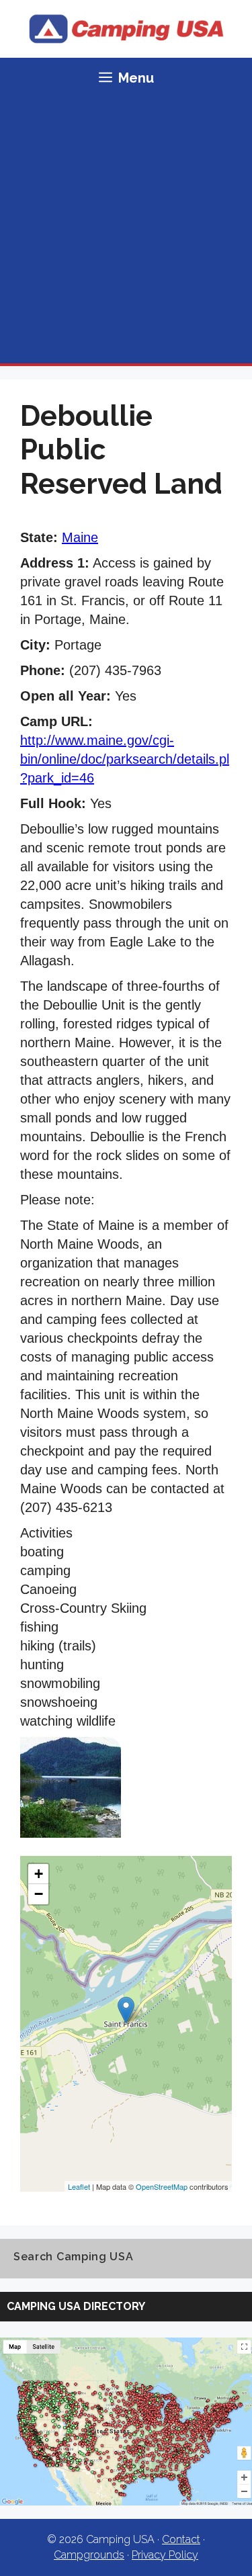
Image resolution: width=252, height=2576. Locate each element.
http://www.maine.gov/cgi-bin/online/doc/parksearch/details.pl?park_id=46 (125, 759)
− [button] (39, 1894)
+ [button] (39, 1874)
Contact (181, 2539)
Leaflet (79, 2186)
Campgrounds (89, 2555)
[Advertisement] (126, 231)
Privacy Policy (165, 2555)
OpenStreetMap (162, 2186)
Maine (80, 537)
